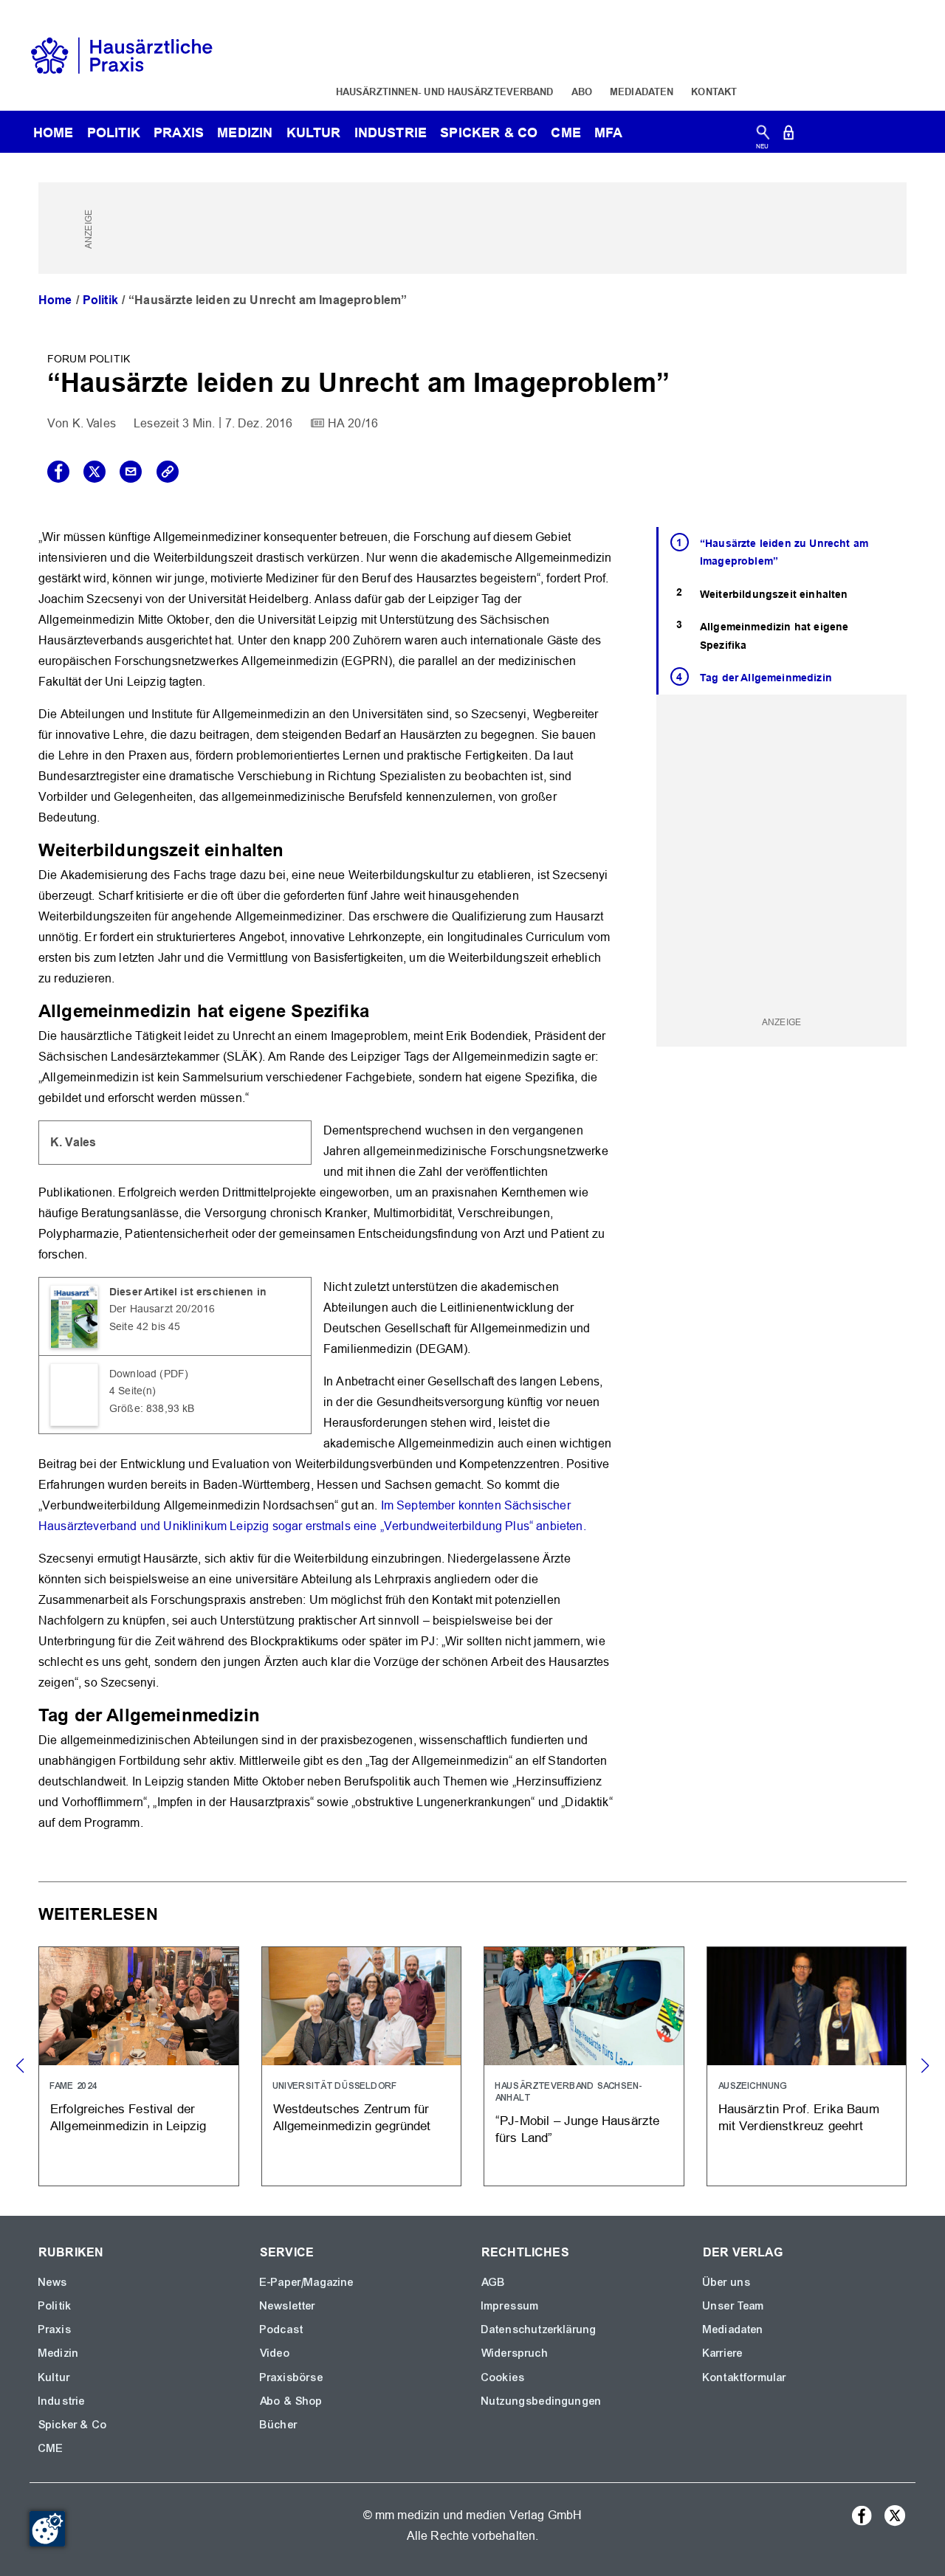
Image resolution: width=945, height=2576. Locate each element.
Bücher (279, 2425)
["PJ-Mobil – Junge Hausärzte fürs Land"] (584, 2066)
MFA (608, 132)
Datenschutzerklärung (539, 2329)
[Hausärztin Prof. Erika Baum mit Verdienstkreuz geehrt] (807, 2066)
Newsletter (288, 2306)
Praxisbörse (292, 2377)
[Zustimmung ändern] (47, 2529)
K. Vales (94, 423)
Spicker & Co (73, 2425)
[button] (925, 2066)
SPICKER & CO (489, 132)
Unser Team (734, 2306)
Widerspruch (515, 2353)
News (53, 2282)
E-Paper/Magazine (307, 2282)
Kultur (314, 132)
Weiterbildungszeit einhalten (774, 594)
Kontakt (714, 92)
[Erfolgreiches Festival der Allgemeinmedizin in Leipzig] (139, 2066)
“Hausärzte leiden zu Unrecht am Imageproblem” (784, 552)
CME (566, 132)
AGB (494, 2282)
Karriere (723, 2353)
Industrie (391, 132)
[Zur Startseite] (122, 54)
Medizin (245, 132)
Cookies (503, 2377)
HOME (54, 132)
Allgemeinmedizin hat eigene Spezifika (774, 636)
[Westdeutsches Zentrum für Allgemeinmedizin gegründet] (362, 2066)
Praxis (179, 132)
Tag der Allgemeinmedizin (766, 678)
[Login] (788, 135)
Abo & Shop (292, 2401)
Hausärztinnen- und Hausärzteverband (445, 92)
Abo (582, 92)
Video (275, 2353)
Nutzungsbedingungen (542, 2401)
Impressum (510, 2306)
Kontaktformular (745, 2377)
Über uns (727, 2282)
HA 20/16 (353, 423)
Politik (114, 132)
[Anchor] (292, 848)
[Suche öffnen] (763, 135)
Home (55, 300)
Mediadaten (642, 92)
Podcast (282, 2329)
